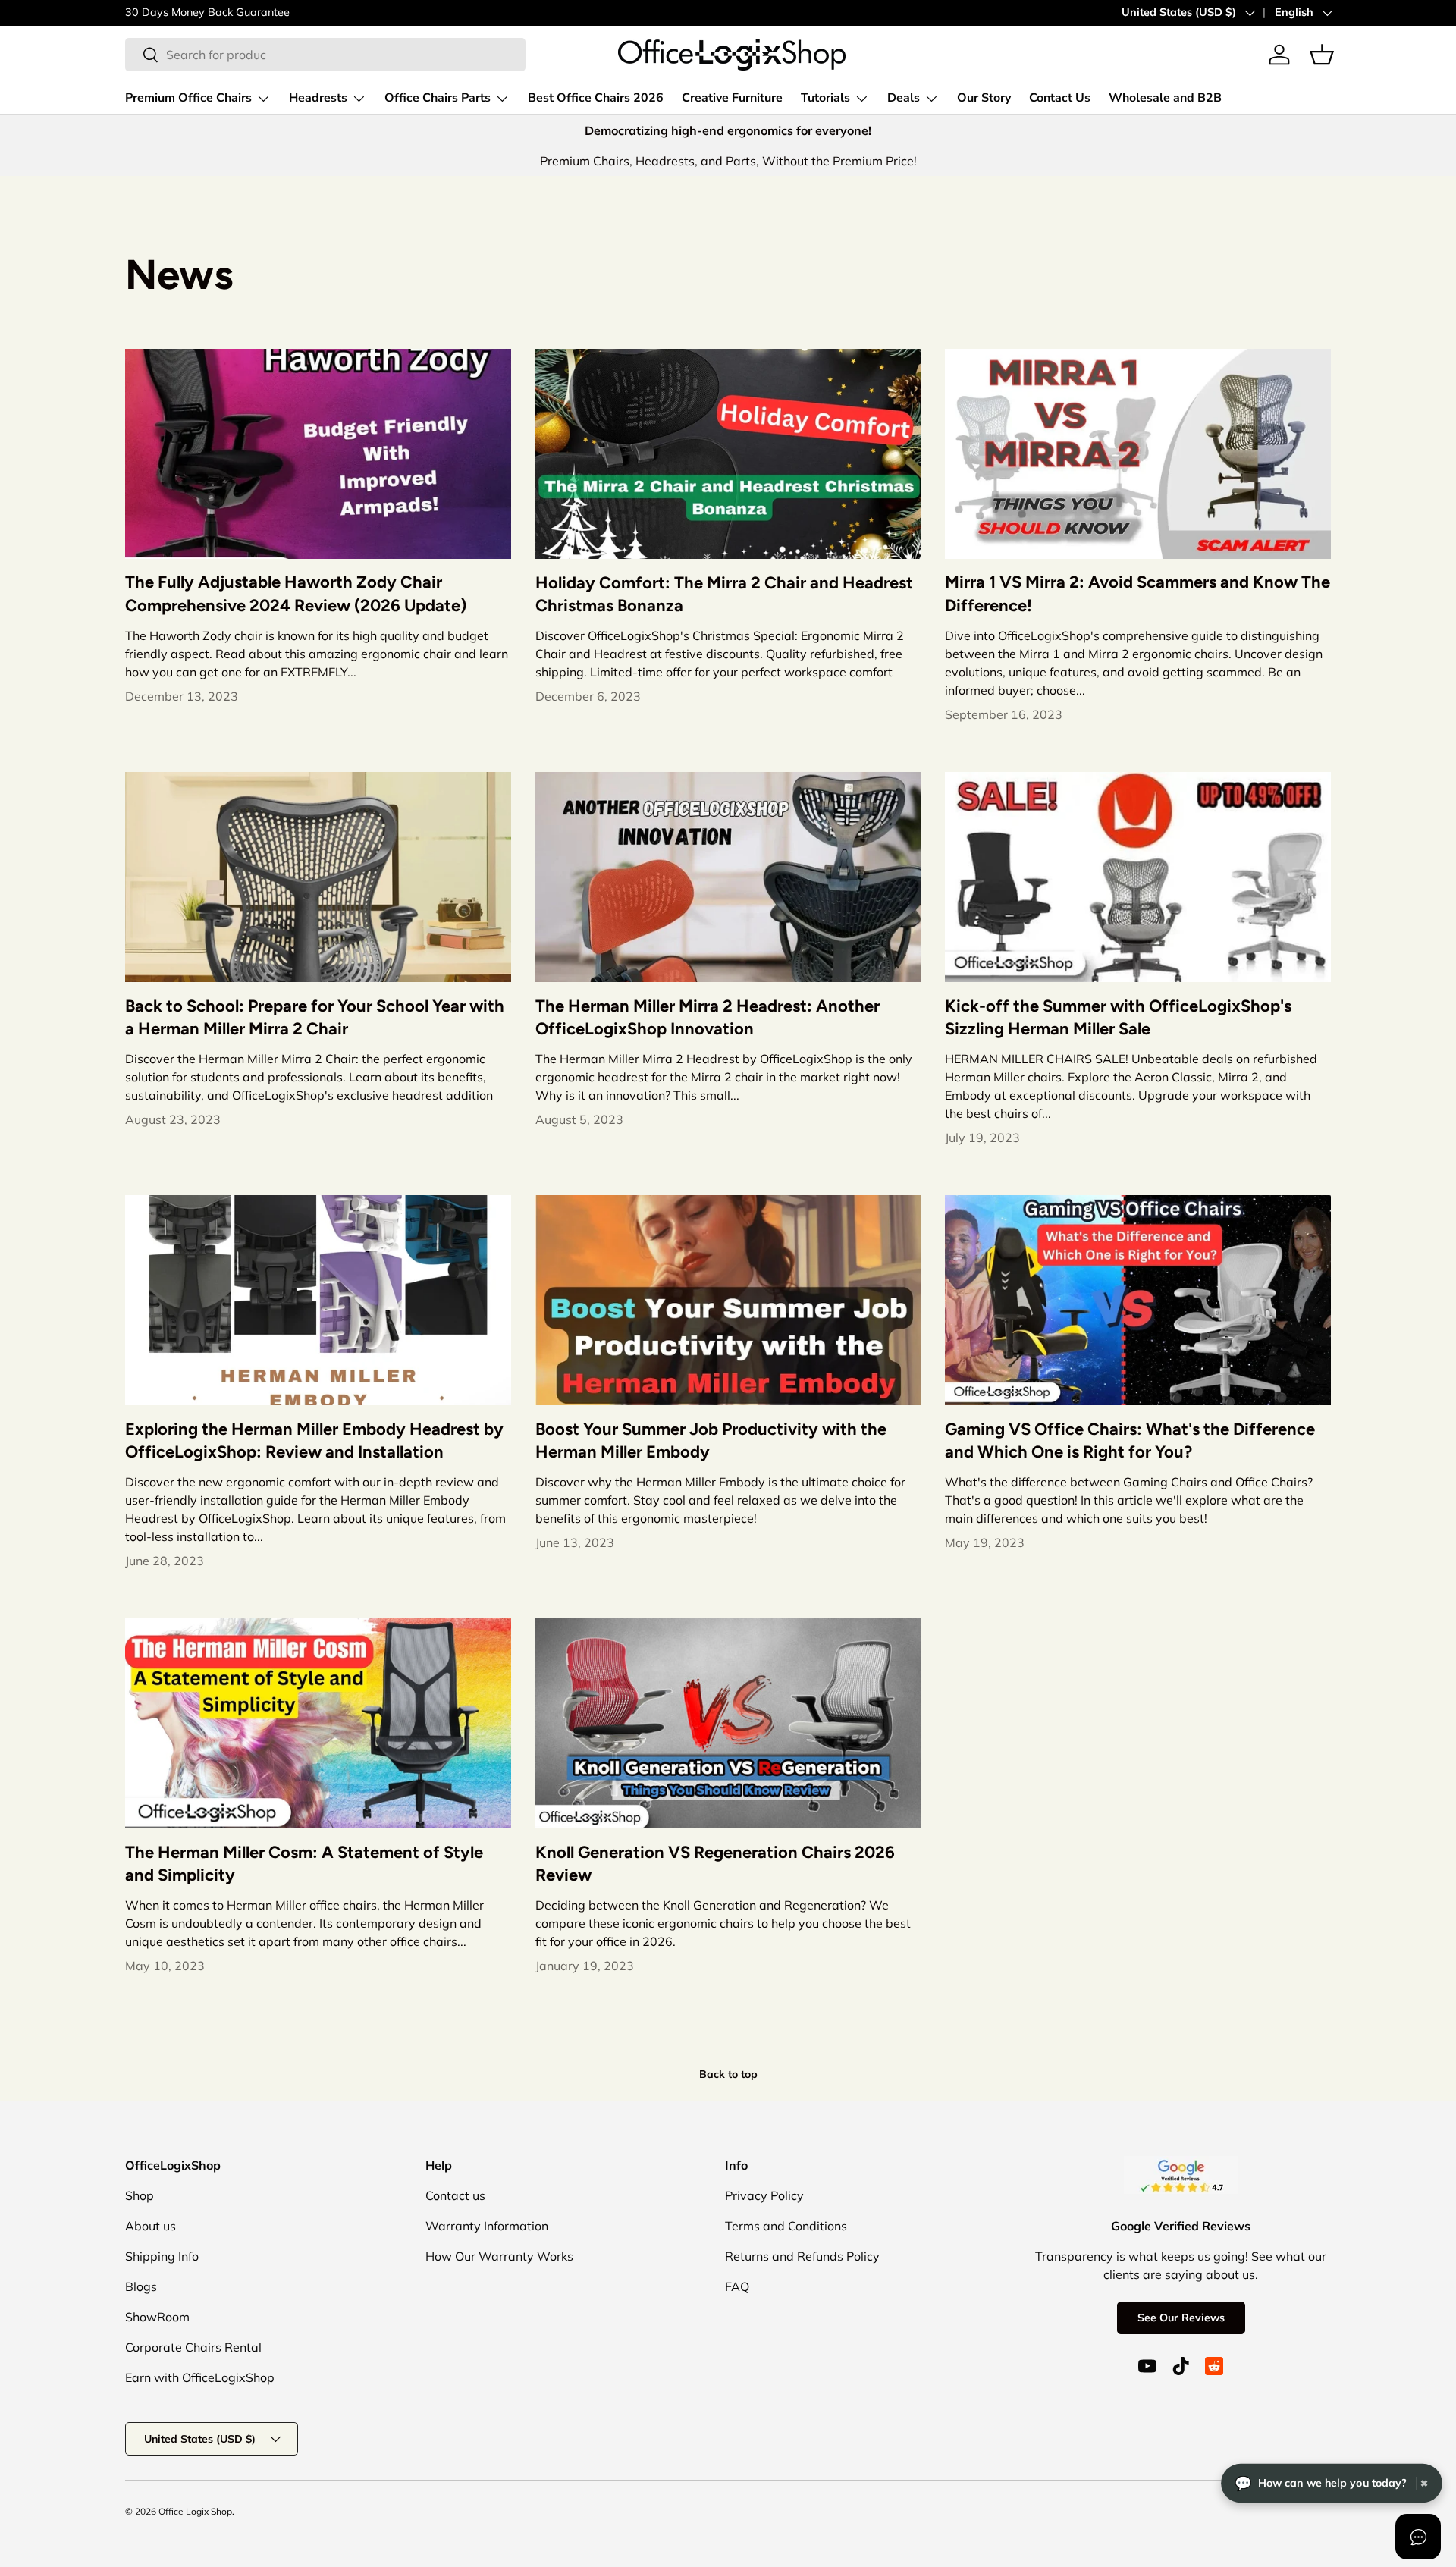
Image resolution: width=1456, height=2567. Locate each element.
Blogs (141, 2286)
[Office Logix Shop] (732, 55)
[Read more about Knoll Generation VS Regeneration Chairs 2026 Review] (728, 1723)
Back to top (728, 2074)
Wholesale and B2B (1165, 98)
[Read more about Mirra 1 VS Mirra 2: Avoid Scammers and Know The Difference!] (1138, 454)
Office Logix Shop (195, 2511)
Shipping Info (162, 2256)
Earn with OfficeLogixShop (200, 2377)
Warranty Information (487, 2226)
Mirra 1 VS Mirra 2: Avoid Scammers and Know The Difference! (1137, 594)
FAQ (737, 2286)
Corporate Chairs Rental (193, 2347)
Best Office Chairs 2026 (596, 98)
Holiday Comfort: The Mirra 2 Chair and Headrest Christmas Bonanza (724, 595)
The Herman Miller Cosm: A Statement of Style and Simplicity (304, 1864)
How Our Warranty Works (499, 2256)
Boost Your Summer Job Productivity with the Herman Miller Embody (711, 1441)
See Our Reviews (1181, 2318)
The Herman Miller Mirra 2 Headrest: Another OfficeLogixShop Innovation (708, 1018)
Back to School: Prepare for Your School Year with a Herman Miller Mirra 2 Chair (315, 1018)
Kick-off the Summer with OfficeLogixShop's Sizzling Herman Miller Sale (1118, 1018)
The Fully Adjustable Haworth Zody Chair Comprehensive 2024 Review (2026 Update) (296, 594)
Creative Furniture (732, 98)
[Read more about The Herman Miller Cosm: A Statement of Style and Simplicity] (318, 1723)
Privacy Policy (764, 2195)
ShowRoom (157, 2317)
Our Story (984, 98)
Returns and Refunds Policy (802, 2256)
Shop (140, 2195)
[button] (1322, 55)
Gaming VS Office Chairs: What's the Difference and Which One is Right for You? (1130, 1441)
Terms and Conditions (786, 2226)
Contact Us (1060, 98)
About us (151, 2226)
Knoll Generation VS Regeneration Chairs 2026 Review (715, 1864)
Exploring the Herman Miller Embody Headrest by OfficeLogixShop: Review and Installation (314, 1441)
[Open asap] (1418, 2537)
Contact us (455, 2195)
